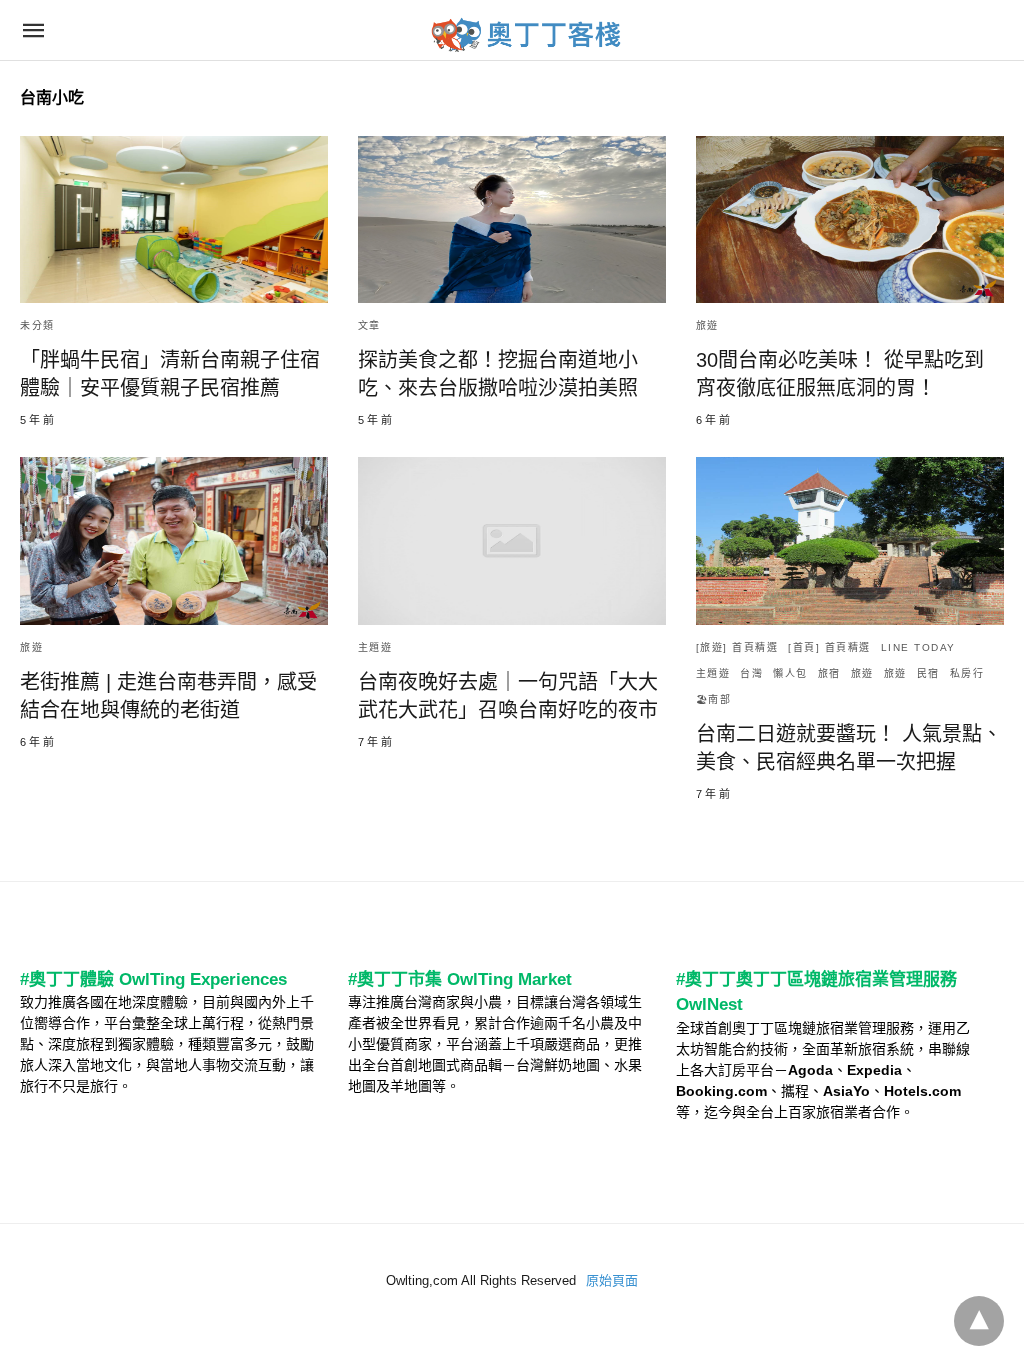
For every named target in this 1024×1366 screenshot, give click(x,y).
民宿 (928, 673)
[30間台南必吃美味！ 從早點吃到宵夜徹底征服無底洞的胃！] (850, 219)
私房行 (967, 673)
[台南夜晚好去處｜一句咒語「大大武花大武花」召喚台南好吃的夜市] (512, 540)
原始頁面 (612, 1280)
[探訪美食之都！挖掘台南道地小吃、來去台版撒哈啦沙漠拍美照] (512, 219)
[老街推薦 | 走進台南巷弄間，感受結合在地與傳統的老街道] (174, 540)
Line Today (918, 647)
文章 (369, 325)
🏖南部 (714, 699)
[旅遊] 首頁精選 (737, 647)
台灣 (751, 673)
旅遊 (707, 325)
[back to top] (979, 1321)
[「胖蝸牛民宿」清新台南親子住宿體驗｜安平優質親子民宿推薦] (174, 219)
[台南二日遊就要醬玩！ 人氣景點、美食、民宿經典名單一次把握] (850, 540)
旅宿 (829, 673)
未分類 (37, 325)
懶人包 (790, 673)
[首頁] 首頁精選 (829, 647)
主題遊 (375, 647)
